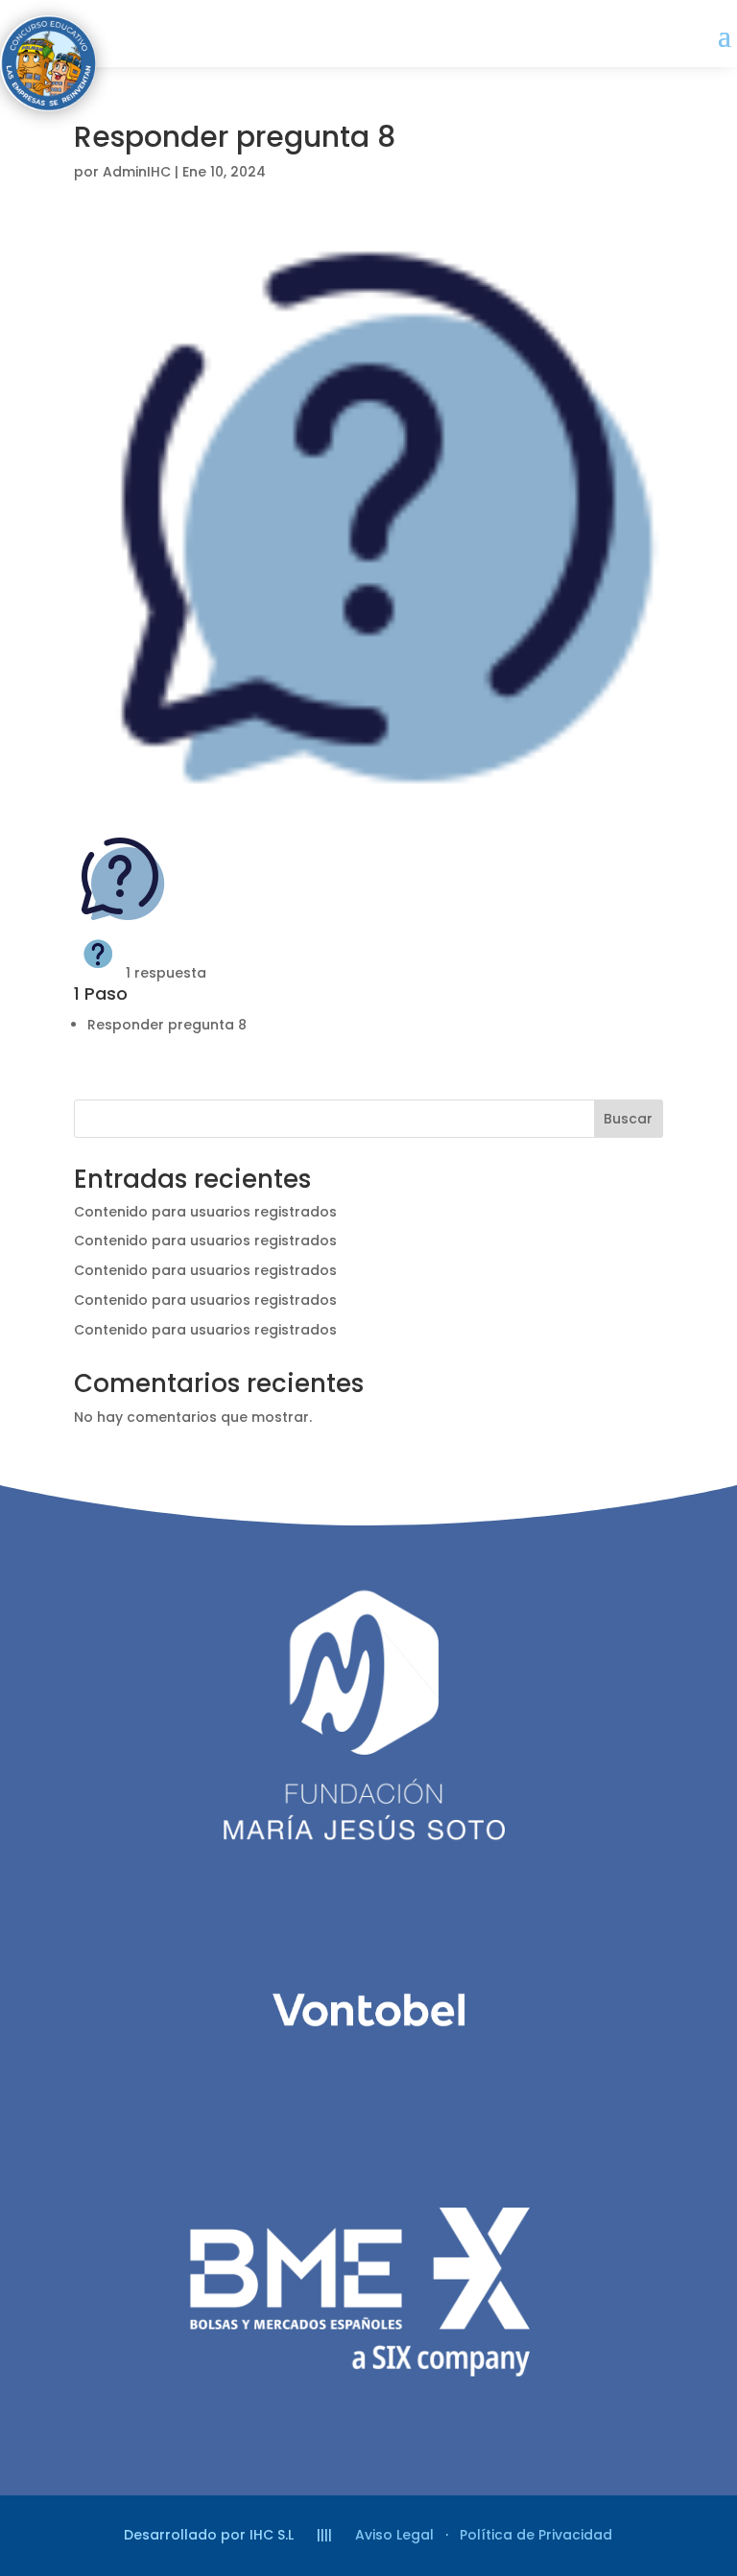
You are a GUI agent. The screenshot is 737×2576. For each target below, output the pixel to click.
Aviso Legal (394, 2535)
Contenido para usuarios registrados (205, 1212)
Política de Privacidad (536, 2535)
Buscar (628, 1119)
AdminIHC (137, 172)
